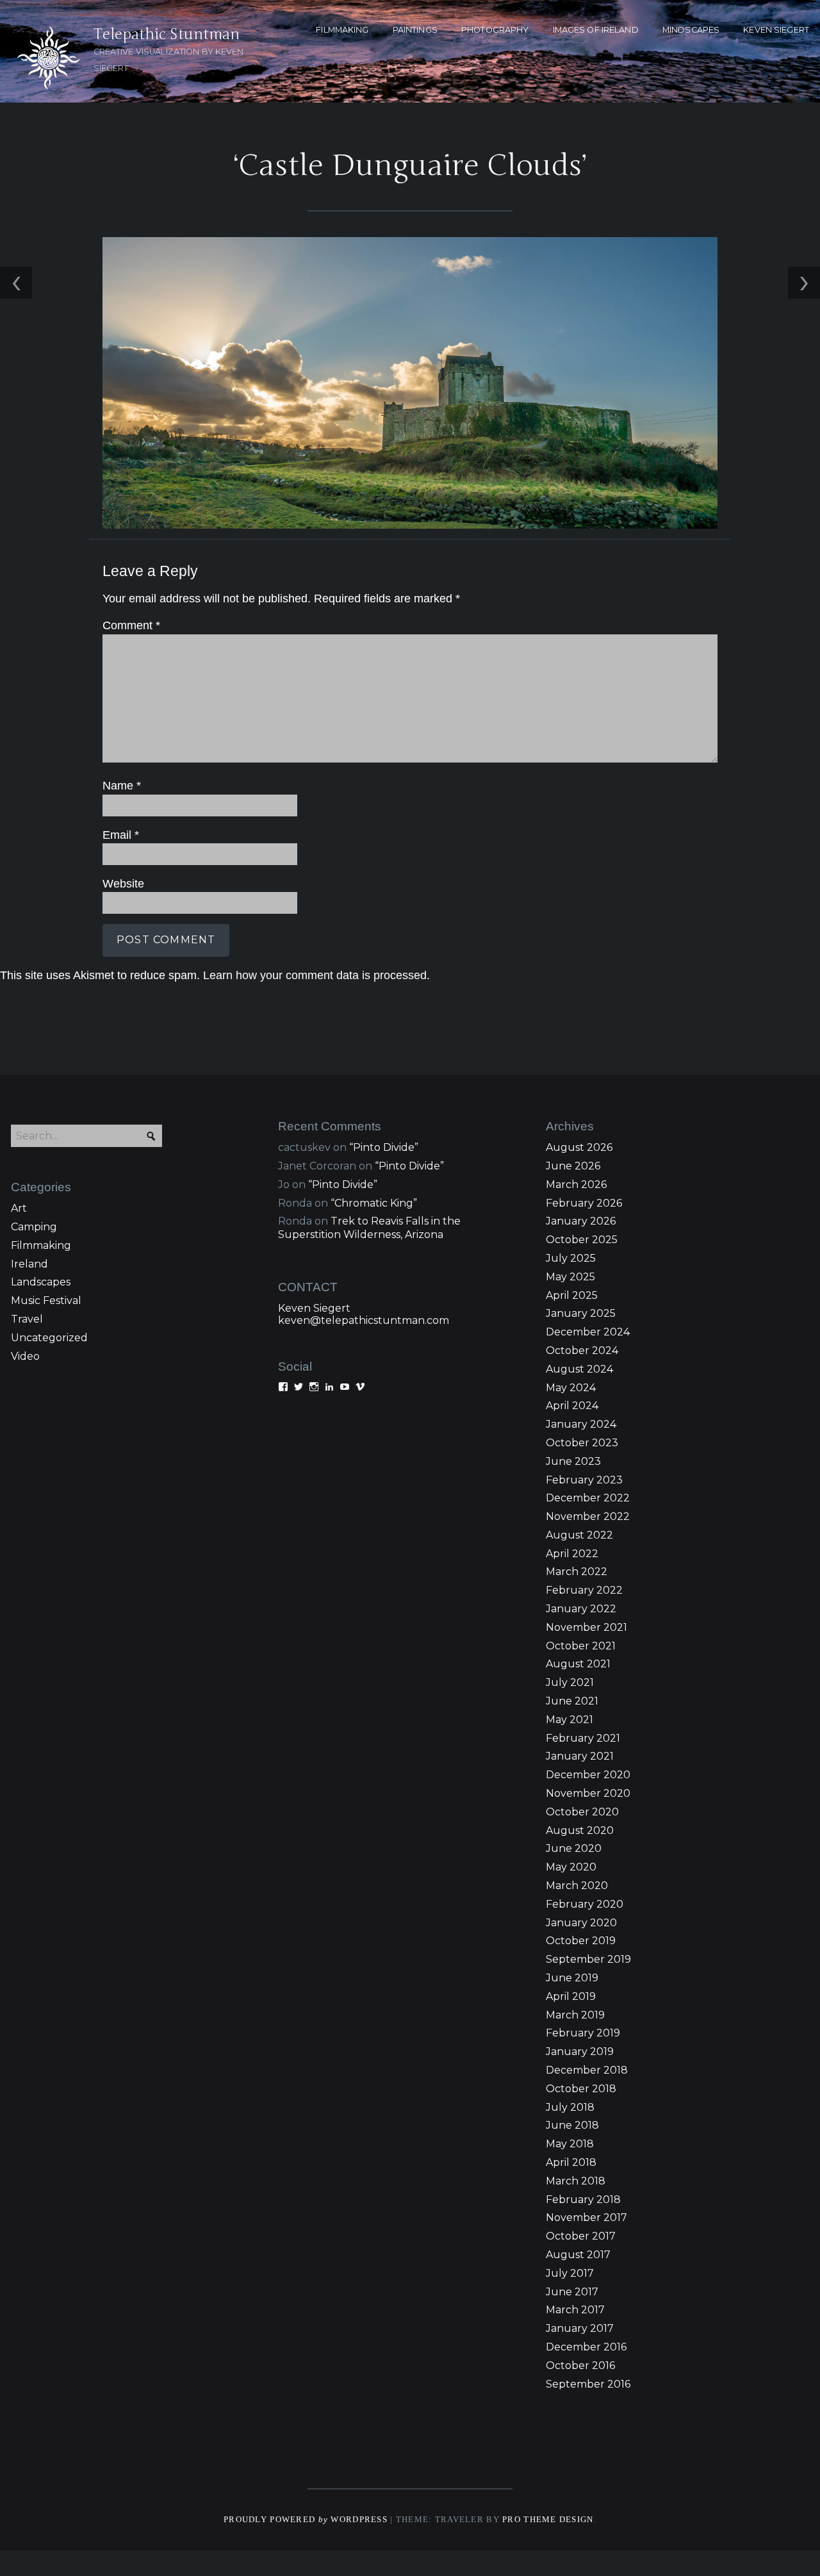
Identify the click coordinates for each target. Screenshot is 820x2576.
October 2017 (581, 2236)
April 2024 (572, 1406)
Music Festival (46, 1300)
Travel (27, 1319)
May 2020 (571, 1867)
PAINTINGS (415, 30)
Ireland (29, 1264)
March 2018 (576, 2181)
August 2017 (578, 2255)
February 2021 (583, 1738)
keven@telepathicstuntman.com (364, 1320)
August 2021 (578, 1664)
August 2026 (579, 1147)
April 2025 (572, 1295)
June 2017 (572, 2292)
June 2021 (572, 1701)
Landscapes (41, 1282)
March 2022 (577, 1572)
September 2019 (588, 1959)
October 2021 (581, 1646)
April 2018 (571, 2162)
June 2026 (573, 1166)
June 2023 (573, 1461)
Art (19, 1208)
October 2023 (582, 1443)
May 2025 (570, 1277)
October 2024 (582, 1350)
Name (122, 786)
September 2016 (588, 2384)
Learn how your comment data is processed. (316, 975)
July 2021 (570, 1682)
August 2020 (580, 1830)
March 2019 (575, 2015)
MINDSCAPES (691, 30)
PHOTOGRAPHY (495, 30)
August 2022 (579, 1535)
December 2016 (586, 2347)
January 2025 (581, 1313)
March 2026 (576, 1185)
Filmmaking (41, 1245)
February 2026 (584, 1203)
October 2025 (582, 1240)
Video (25, 1356)
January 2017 (580, 2328)
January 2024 (581, 1424)
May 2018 (570, 2144)
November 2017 (586, 2217)
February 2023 (584, 1480)
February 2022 (584, 1590)
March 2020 (577, 1886)
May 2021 (570, 1720)
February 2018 (583, 2200)
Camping (34, 1227)
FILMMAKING (342, 30)
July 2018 (570, 2107)
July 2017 (570, 2273)
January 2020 (581, 1923)
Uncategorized (49, 1338)
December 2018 (587, 2070)
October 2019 (581, 1941)
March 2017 (575, 2310)
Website (123, 884)
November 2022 (588, 1516)
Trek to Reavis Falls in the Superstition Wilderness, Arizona (369, 1228)
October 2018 (581, 2089)
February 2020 (585, 1904)
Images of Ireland (596, 30)
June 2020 (574, 1848)
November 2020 (588, 1793)
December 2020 (588, 1775)
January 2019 (580, 2052)
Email (121, 835)
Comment (131, 625)
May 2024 (571, 1388)
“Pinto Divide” (384, 1147)
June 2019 (572, 1978)
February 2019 (583, 2033)
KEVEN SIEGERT (776, 30)
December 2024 (588, 1332)
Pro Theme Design (548, 2520)
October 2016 (580, 2365)
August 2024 (579, 1369)
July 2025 (571, 1258)
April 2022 (572, 1554)
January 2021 (580, 1756)
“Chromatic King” (374, 1203)
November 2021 (586, 1627)
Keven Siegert (314, 1308)
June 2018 (572, 2125)
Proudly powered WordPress (306, 2520)
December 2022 (588, 1498)
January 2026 (581, 1221)
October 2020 (582, 1812)
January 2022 (581, 1609)
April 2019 (571, 1996)
